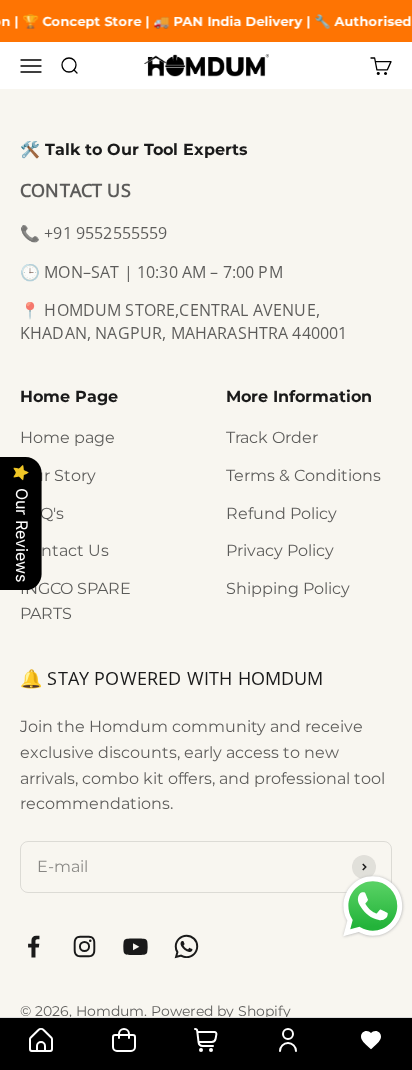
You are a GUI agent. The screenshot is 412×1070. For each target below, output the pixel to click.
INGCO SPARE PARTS (75, 601)
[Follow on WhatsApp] (186, 946)
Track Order (272, 437)
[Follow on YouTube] (135, 946)
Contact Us (64, 550)
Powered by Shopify (221, 1011)
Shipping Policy (288, 588)
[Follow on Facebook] (33, 946)
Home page (67, 437)
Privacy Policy (280, 550)
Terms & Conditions (303, 475)
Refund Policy (281, 513)
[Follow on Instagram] (84, 946)
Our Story (58, 475)
